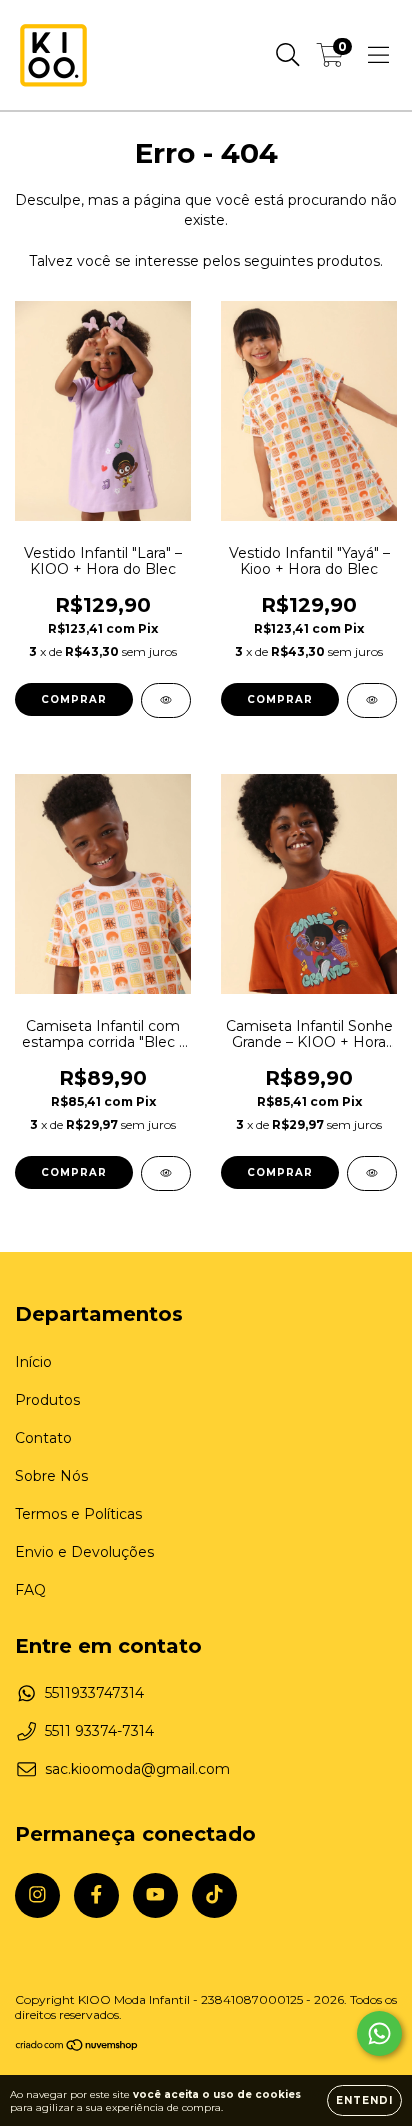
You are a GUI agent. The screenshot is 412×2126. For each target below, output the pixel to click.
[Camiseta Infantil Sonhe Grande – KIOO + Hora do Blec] (372, 1173)
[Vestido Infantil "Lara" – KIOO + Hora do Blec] (166, 700)
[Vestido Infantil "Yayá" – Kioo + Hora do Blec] (372, 700)
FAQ (30, 1590)
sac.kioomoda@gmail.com (137, 1769)
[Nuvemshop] (77, 2047)
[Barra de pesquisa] (288, 55)
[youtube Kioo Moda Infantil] (155, 1895)
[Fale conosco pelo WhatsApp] (379, 2033)
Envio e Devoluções (84, 1552)
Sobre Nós (51, 1476)
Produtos (47, 1400)
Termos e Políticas (78, 1514)
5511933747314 (94, 1693)
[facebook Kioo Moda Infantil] (96, 1895)
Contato (43, 1438)
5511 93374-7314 (99, 1731)
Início (33, 1362)
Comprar (74, 699)
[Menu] (378, 55)
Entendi (364, 2100)
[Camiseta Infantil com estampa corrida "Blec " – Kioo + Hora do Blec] (166, 1173)
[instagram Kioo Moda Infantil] (37, 1895)
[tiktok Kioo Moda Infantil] (214, 1895)
